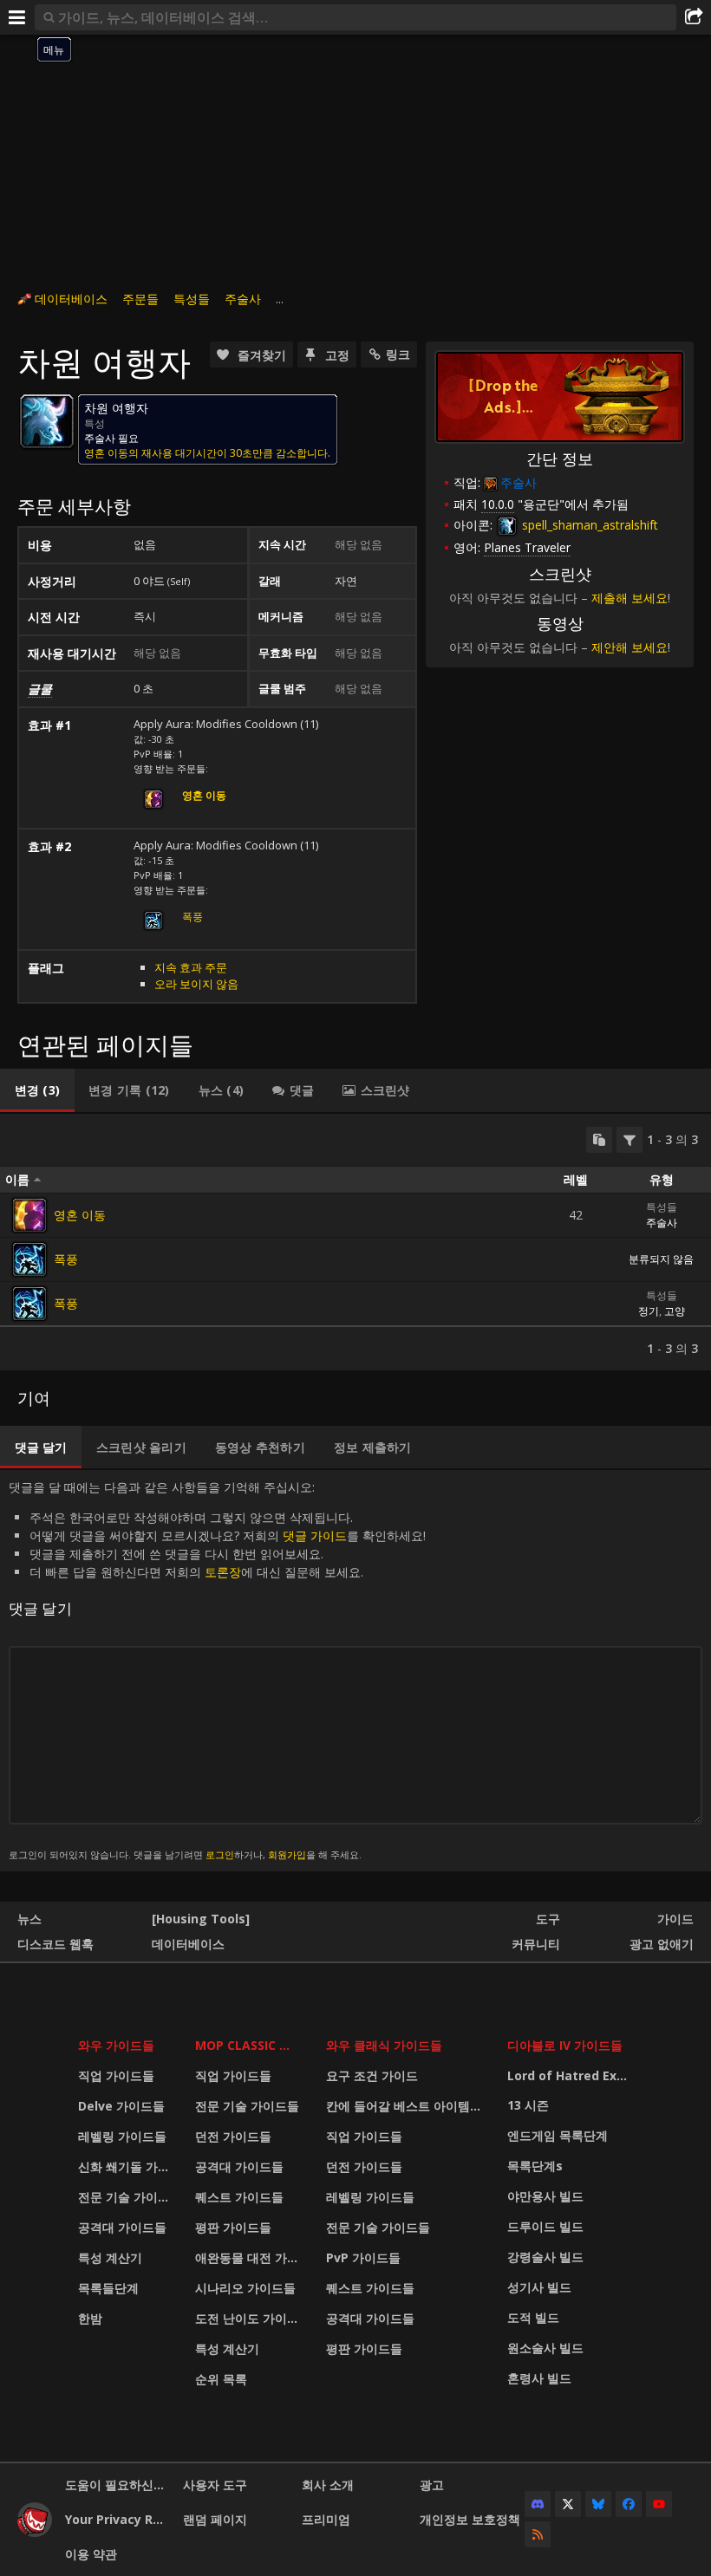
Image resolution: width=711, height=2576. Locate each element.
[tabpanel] (355, 1242)
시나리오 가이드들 (245, 2288)
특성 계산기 (110, 2257)
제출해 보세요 (629, 598)
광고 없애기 (662, 1944)
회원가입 (287, 1854)
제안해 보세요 (629, 647)
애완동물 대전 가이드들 (250, 2257)
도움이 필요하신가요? (117, 2485)
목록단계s (535, 2166)
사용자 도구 (215, 2485)
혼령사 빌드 (539, 2378)
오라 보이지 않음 (196, 984)
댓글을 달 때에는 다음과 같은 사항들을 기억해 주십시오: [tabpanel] (217, 1670)
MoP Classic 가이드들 (250, 2045)
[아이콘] (47, 421)
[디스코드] (538, 2504)
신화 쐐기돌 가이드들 (126, 2166)
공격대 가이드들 (122, 2227)
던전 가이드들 (233, 2136)
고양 (675, 1311)
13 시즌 (528, 2105)
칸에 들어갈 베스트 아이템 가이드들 (406, 2106)
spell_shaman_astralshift (588, 525)
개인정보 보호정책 (470, 2519)
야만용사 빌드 (545, 2196)
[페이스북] (629, 2504)
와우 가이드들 (116, 2045)
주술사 (243, 299)
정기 (649, 1311)
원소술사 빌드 (545, 2348)
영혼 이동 (80, 1215)
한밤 (90, 2318)
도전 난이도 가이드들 (250, 2318)
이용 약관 (91, 2554)
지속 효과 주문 (191, 967)
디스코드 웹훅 (55, 1944)
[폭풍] (29, 1259)
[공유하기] (694, 17)
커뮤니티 (536, 1944)
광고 (432, 2485)
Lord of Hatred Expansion (572, 2075)
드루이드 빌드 (545, 2226)
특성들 (192, 299)
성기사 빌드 (539, 2287)
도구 (548, 1919)
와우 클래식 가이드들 (384, 2045)
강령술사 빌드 (545, 2257)
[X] (568, 2504)
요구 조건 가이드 (372, 2075)
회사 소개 (328, 2485)
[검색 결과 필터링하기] (629, 1140)
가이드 (675, 1919)
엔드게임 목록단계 (558, 2135)
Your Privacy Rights (117, 2519)
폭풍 (192, 917)
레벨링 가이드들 (122, 2136)
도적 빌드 (533, 2317)
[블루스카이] (598, 2504)
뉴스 (29, 1919)
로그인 (220, 1854)
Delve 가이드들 (121, 2106)
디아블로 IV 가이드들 (565, 2045)
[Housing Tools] (201, 1919)
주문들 (140, 299)
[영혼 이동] (29, 1215)
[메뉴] (17, 17)
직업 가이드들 (116, 2075)
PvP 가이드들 (363, 2257)
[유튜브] (659, 2504)
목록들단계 (108, 2288)
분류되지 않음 (661, 1259)
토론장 (223, 1572)
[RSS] (538, 2534)
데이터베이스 (71, 299)
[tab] (37, 1090)
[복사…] (599, 1140)
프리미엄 (326, 2519)
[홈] (35, 2532)
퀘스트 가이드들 (239, 2197)
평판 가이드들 (233, 2227)
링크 (398, 354)
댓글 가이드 (315, 1535)
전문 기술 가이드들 (126, 2197)
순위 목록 (221, 2379)
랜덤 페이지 (215, 2519)
